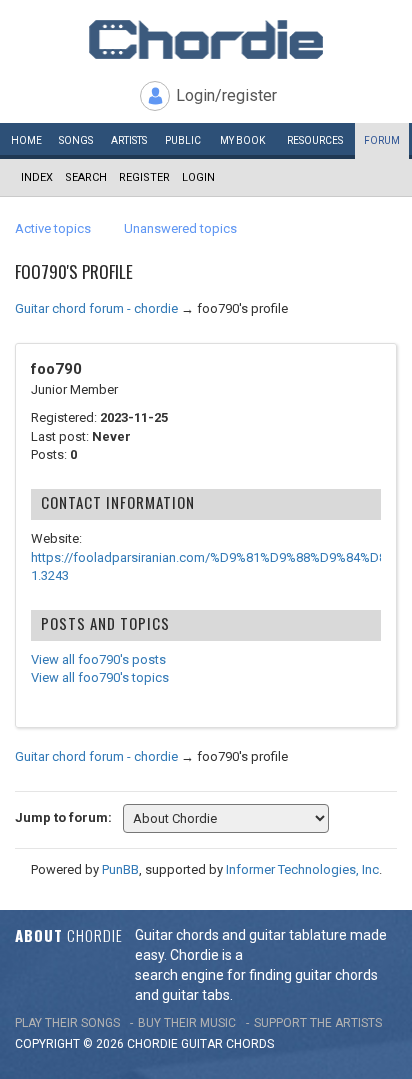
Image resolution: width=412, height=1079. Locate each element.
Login (198, 177)
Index (37, 177)
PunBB (120, 869)
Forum (382, 140)
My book (242, 140)
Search (86, 177)
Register (144, 177)
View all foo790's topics (100, 677)
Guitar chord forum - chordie (96, 308)
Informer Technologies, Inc (302, 869)
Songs (76, 140)
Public (183, 140)
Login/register (226, 95)
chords (250, 1044)
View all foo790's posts (98, 659)
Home (26, 140)
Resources (315, 140)
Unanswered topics (180, 228)
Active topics (53, 228)
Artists (129, 140)
